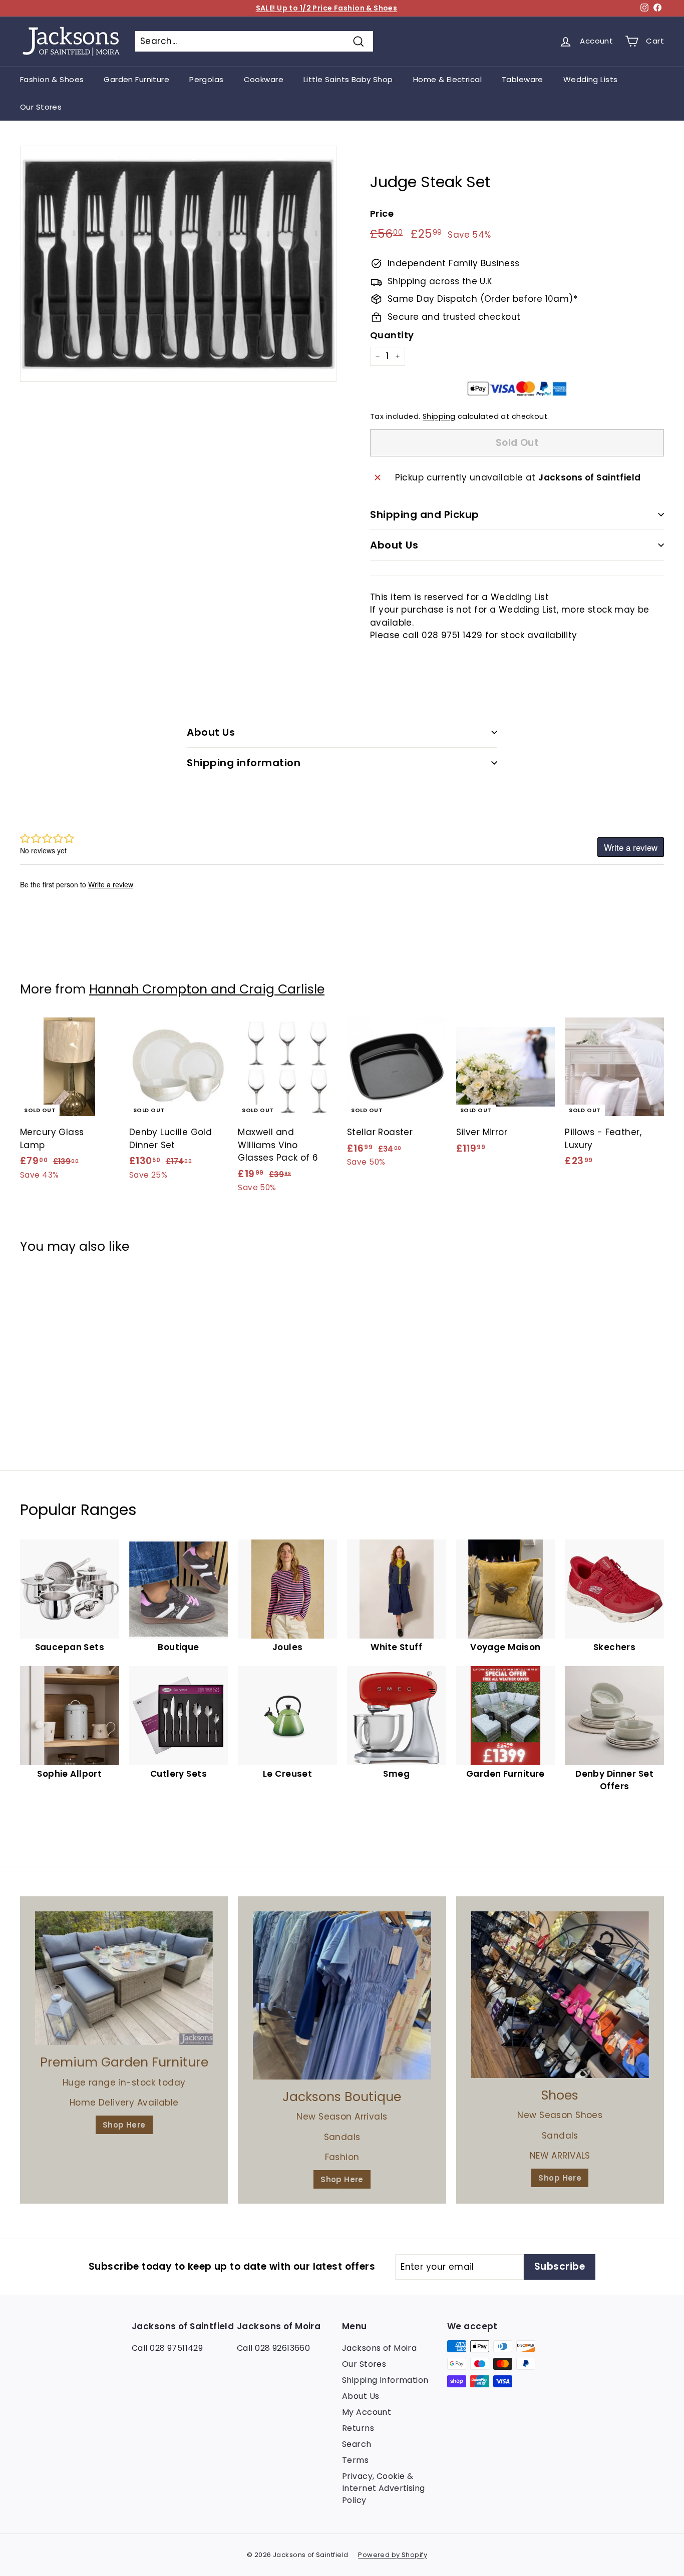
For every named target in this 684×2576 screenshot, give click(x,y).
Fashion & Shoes (52, 79)
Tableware (523, 79)
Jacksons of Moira (379, 2348)
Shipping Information (385, 2380)
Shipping (439, 416)
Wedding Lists (591, 79)
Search (357, 2444)
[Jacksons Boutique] (342, 1995)
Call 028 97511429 (167, 2348)
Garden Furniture (136, 79)
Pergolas (206, 79)
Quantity (392, 335)
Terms (355, 2460)
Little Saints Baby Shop (348, 79)
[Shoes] (560, 1995)
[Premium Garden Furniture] (124, 1978)
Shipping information (244, 763)
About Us (394, 545)
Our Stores (41, 107)
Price (382, 213)
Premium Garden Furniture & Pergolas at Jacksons (326, 8)
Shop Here (124, 2125)
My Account (367, 2412)
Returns (358, 2428)
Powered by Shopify (393, 2555)
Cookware (264, 79)
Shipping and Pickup (425, 514)
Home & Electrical (447, 79)
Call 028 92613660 (273, 2348)
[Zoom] (178, 264)
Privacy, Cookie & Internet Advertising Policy (384, 2488)
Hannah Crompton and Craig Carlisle (207, 989)
